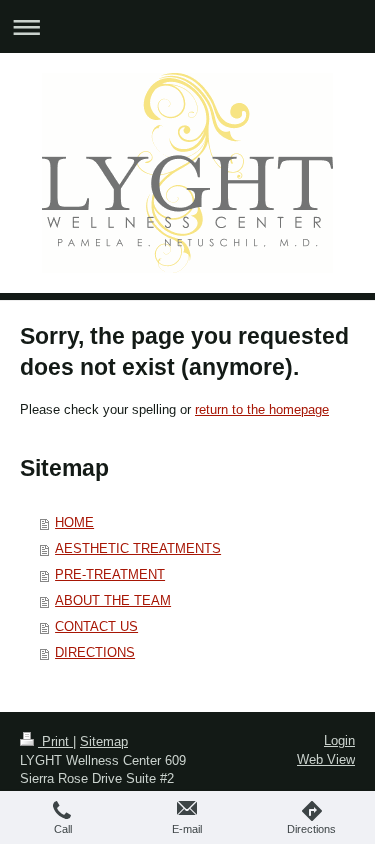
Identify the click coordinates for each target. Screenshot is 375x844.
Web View (326, 759)
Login (339, 740)
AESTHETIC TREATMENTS (138, 548)
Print (55, 741)
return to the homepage (262, 409)
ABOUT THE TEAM (113, 600)
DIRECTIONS (95, 652)
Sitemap (104, 741)
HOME (74, 522)
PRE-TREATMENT (110, 574)
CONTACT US (96, 626)
